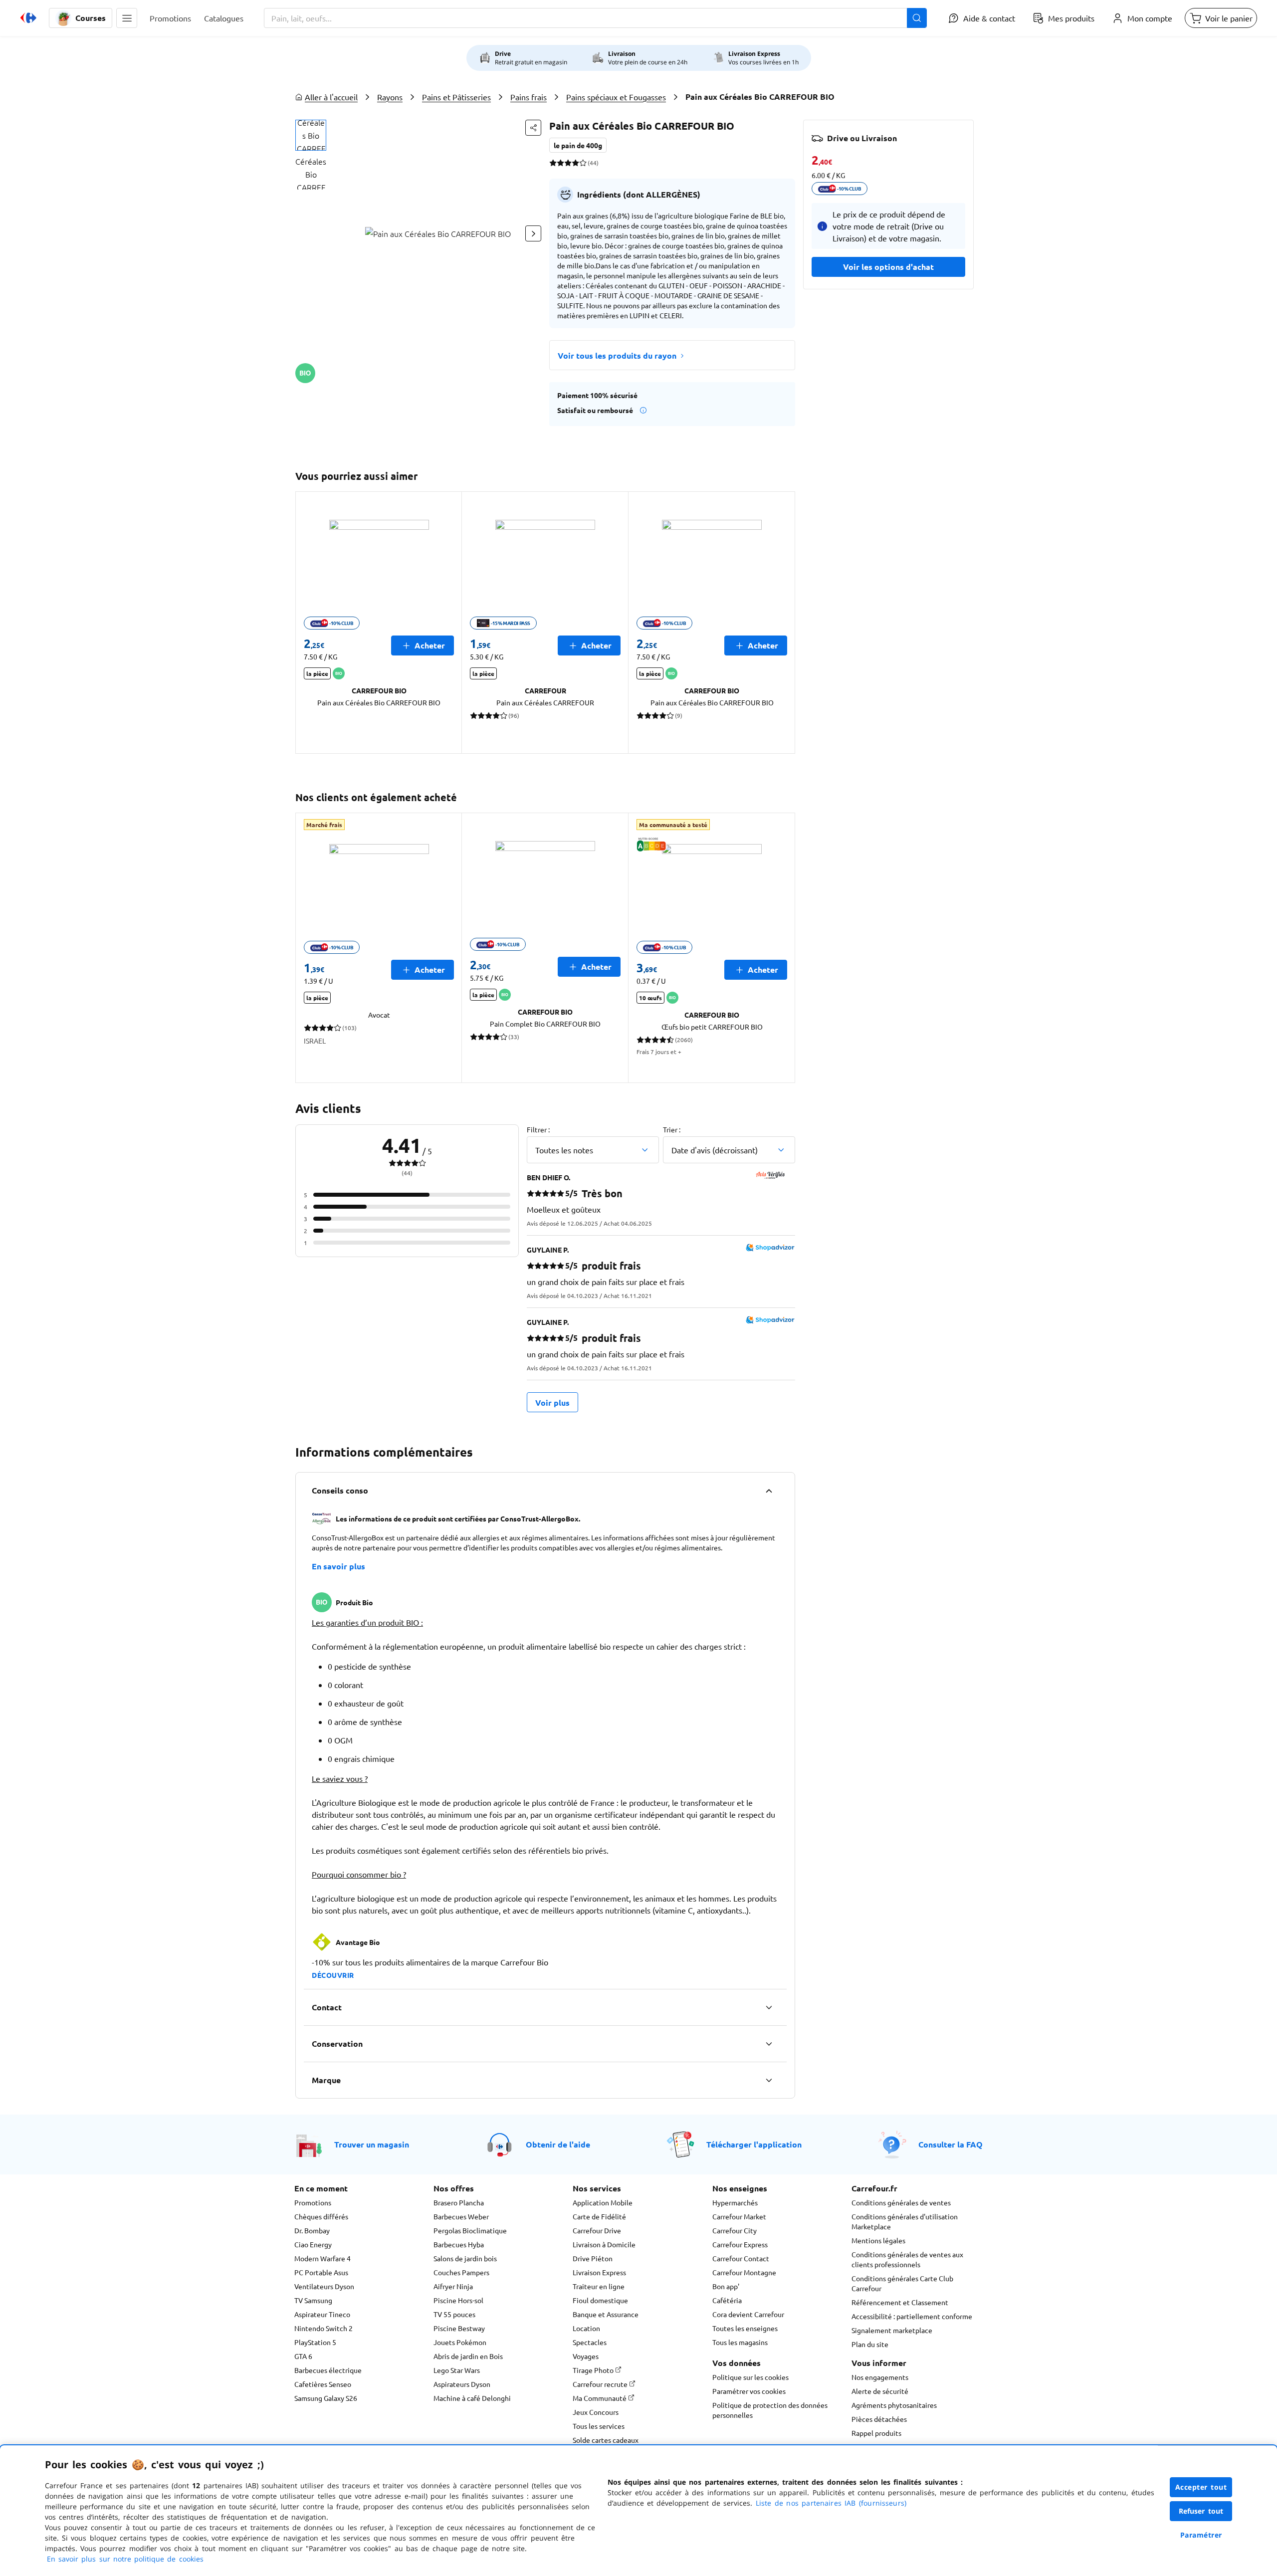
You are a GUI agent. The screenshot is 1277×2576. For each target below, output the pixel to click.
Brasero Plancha (459, 2202)
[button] (127, 18)
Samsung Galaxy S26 (326, 2398)
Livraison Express (599, 2272)
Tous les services (599, 2426)
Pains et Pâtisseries (456, 97)
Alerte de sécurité (880, 2391)
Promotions (313, 2202)
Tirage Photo (594, 2370)
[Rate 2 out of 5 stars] (560, 163)
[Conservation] (769, 2044)
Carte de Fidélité (599, 2216)
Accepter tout (1201, 2487)
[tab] (311, 135)
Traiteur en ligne (599, 2286)
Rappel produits (876, 2433)
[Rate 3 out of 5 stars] (568, 163)
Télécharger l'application (754, 2144)
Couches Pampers (461, 2272)
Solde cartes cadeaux (606, 2440)
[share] (533, 128)
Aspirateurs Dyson (462, 2384)
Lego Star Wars (457, 2370)
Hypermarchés (735, 2202)
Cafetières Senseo (323, 2384)
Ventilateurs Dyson (324, 2286)
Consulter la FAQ (951, 2144)
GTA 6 (303, 2356)
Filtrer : (538, 1129)
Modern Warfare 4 (322, 2258)
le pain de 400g (578, 145)
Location (586, 2328)
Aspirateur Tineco (322, 2314)
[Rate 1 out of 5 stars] (553, 163)
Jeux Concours (596, 2412)
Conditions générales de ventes (901, 2202)
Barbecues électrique (328, 2370)
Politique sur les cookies (750, 2377)
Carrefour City (735, 2230)
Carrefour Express (740, 2244)
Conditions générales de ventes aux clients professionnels (907, 2259)
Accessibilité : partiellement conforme (912, 2316)
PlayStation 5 (315, 2342)
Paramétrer (1201, 2535)
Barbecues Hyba (459, 2244)
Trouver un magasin (372, 2144)
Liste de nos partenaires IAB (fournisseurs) (831, 2503)
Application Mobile (603, 2202)
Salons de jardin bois (465, 2258)
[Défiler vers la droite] (533, 233)
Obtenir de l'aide (558, 2144)
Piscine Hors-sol (458, 2300)
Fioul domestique (600, 2300)
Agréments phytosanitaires (894, 2405)
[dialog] (638, 2511)
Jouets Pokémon (460, 2342)
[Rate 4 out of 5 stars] (575, 163)
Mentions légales (878, 2240)
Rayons (390, 97)
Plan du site (870, 2344)
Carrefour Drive (597, 2230)
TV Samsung (313, 2300)
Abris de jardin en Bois (468, 2356)
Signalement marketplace (892, 2330)
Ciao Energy (313, 2244)
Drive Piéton (593, 2258)
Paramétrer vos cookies (749, 2391)
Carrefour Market (739, 2216)
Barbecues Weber (461, 2216)
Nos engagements (880, 2377)
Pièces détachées (879, 2419)
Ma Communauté (600, 2398)
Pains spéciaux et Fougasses (616, 97)
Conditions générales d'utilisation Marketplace (905, 2221)
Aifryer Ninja (453, 2286)
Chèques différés (321, 2216)
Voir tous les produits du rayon (617, 355)
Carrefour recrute (601, 2384)
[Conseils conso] (769, 1491)
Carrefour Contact (741, 2258)
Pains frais (529, 97)
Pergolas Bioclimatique (470, 2230)
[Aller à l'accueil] (28, 18)
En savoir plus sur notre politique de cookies (125, 2559)
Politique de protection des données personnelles (770, 2410)
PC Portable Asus (321, 2272)
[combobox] (595, 18)
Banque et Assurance (606, 2314)
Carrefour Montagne (744, 2272)
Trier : (672, 1129)
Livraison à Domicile (604, 2244)
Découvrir (333, 1975)
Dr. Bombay (312, 2230)
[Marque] (769, 2080)
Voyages (586, 2356)
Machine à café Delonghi (472, 2398)
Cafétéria (727, 2300)
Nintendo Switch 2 (323, 2328)
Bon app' (726, 2286)
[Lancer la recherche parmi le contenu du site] (917, 18)
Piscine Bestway (459, 2328)
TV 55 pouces (454, 2314)
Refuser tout (1201, 2511)
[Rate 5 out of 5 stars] (583, 163)
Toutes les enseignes (745, 2328)
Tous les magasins (740, 2342)
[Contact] (769, 2007)
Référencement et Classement (900, 2302)
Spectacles (590, 2342)
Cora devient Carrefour (748, 2314)
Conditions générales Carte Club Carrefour (902, 2283)
